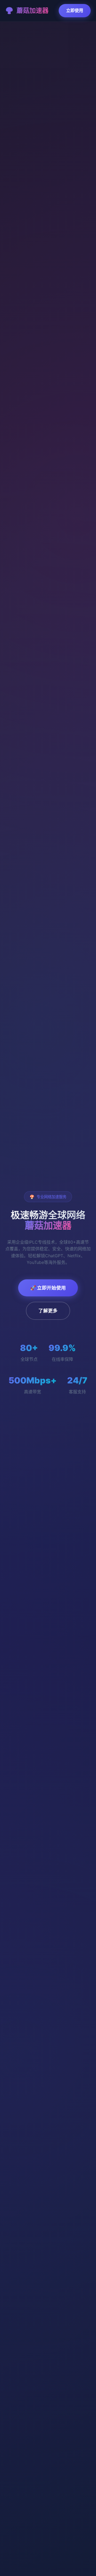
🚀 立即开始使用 (48, 1288)
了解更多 (48, 1311)
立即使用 (75, 10)
